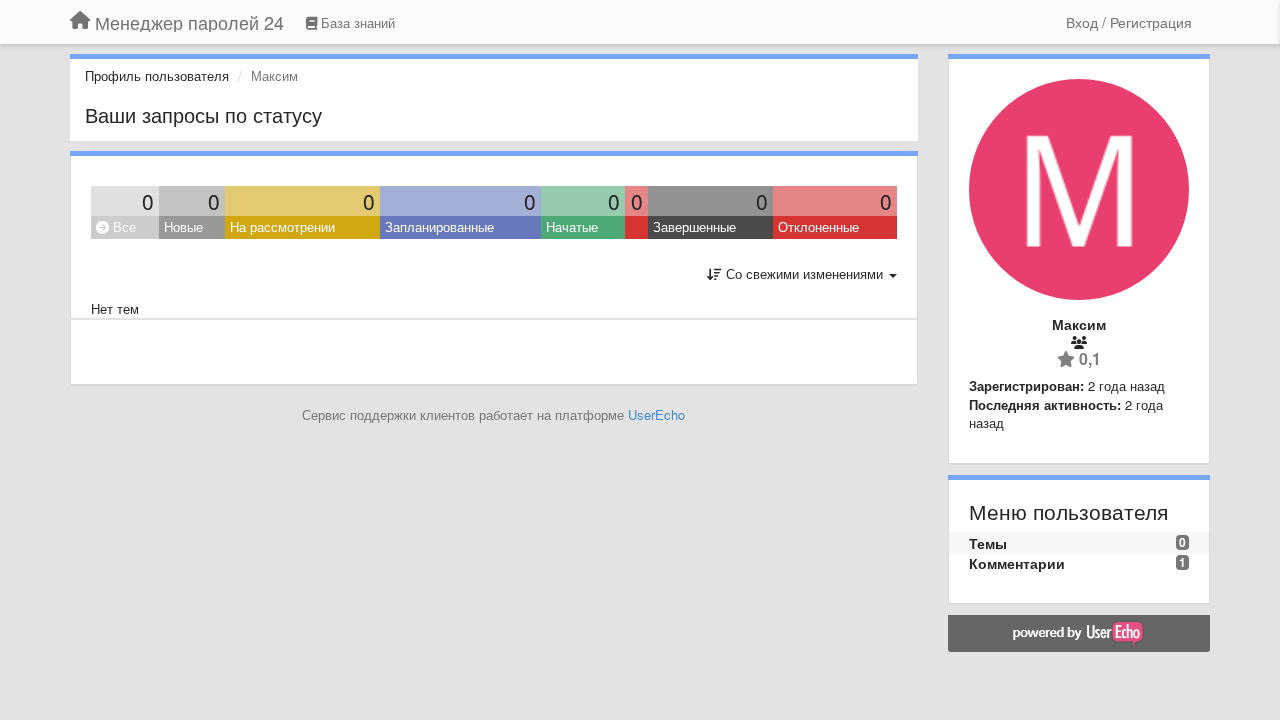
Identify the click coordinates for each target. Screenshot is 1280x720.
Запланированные (439, 226)
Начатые (572, 226)
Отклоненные (818, 226)
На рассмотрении (282, 226)
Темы (988, 543)
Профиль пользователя (157, 75)
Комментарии (1017, 563)
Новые (183, 226)
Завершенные (694, 226)
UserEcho (656, 414)
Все (122, 226)
